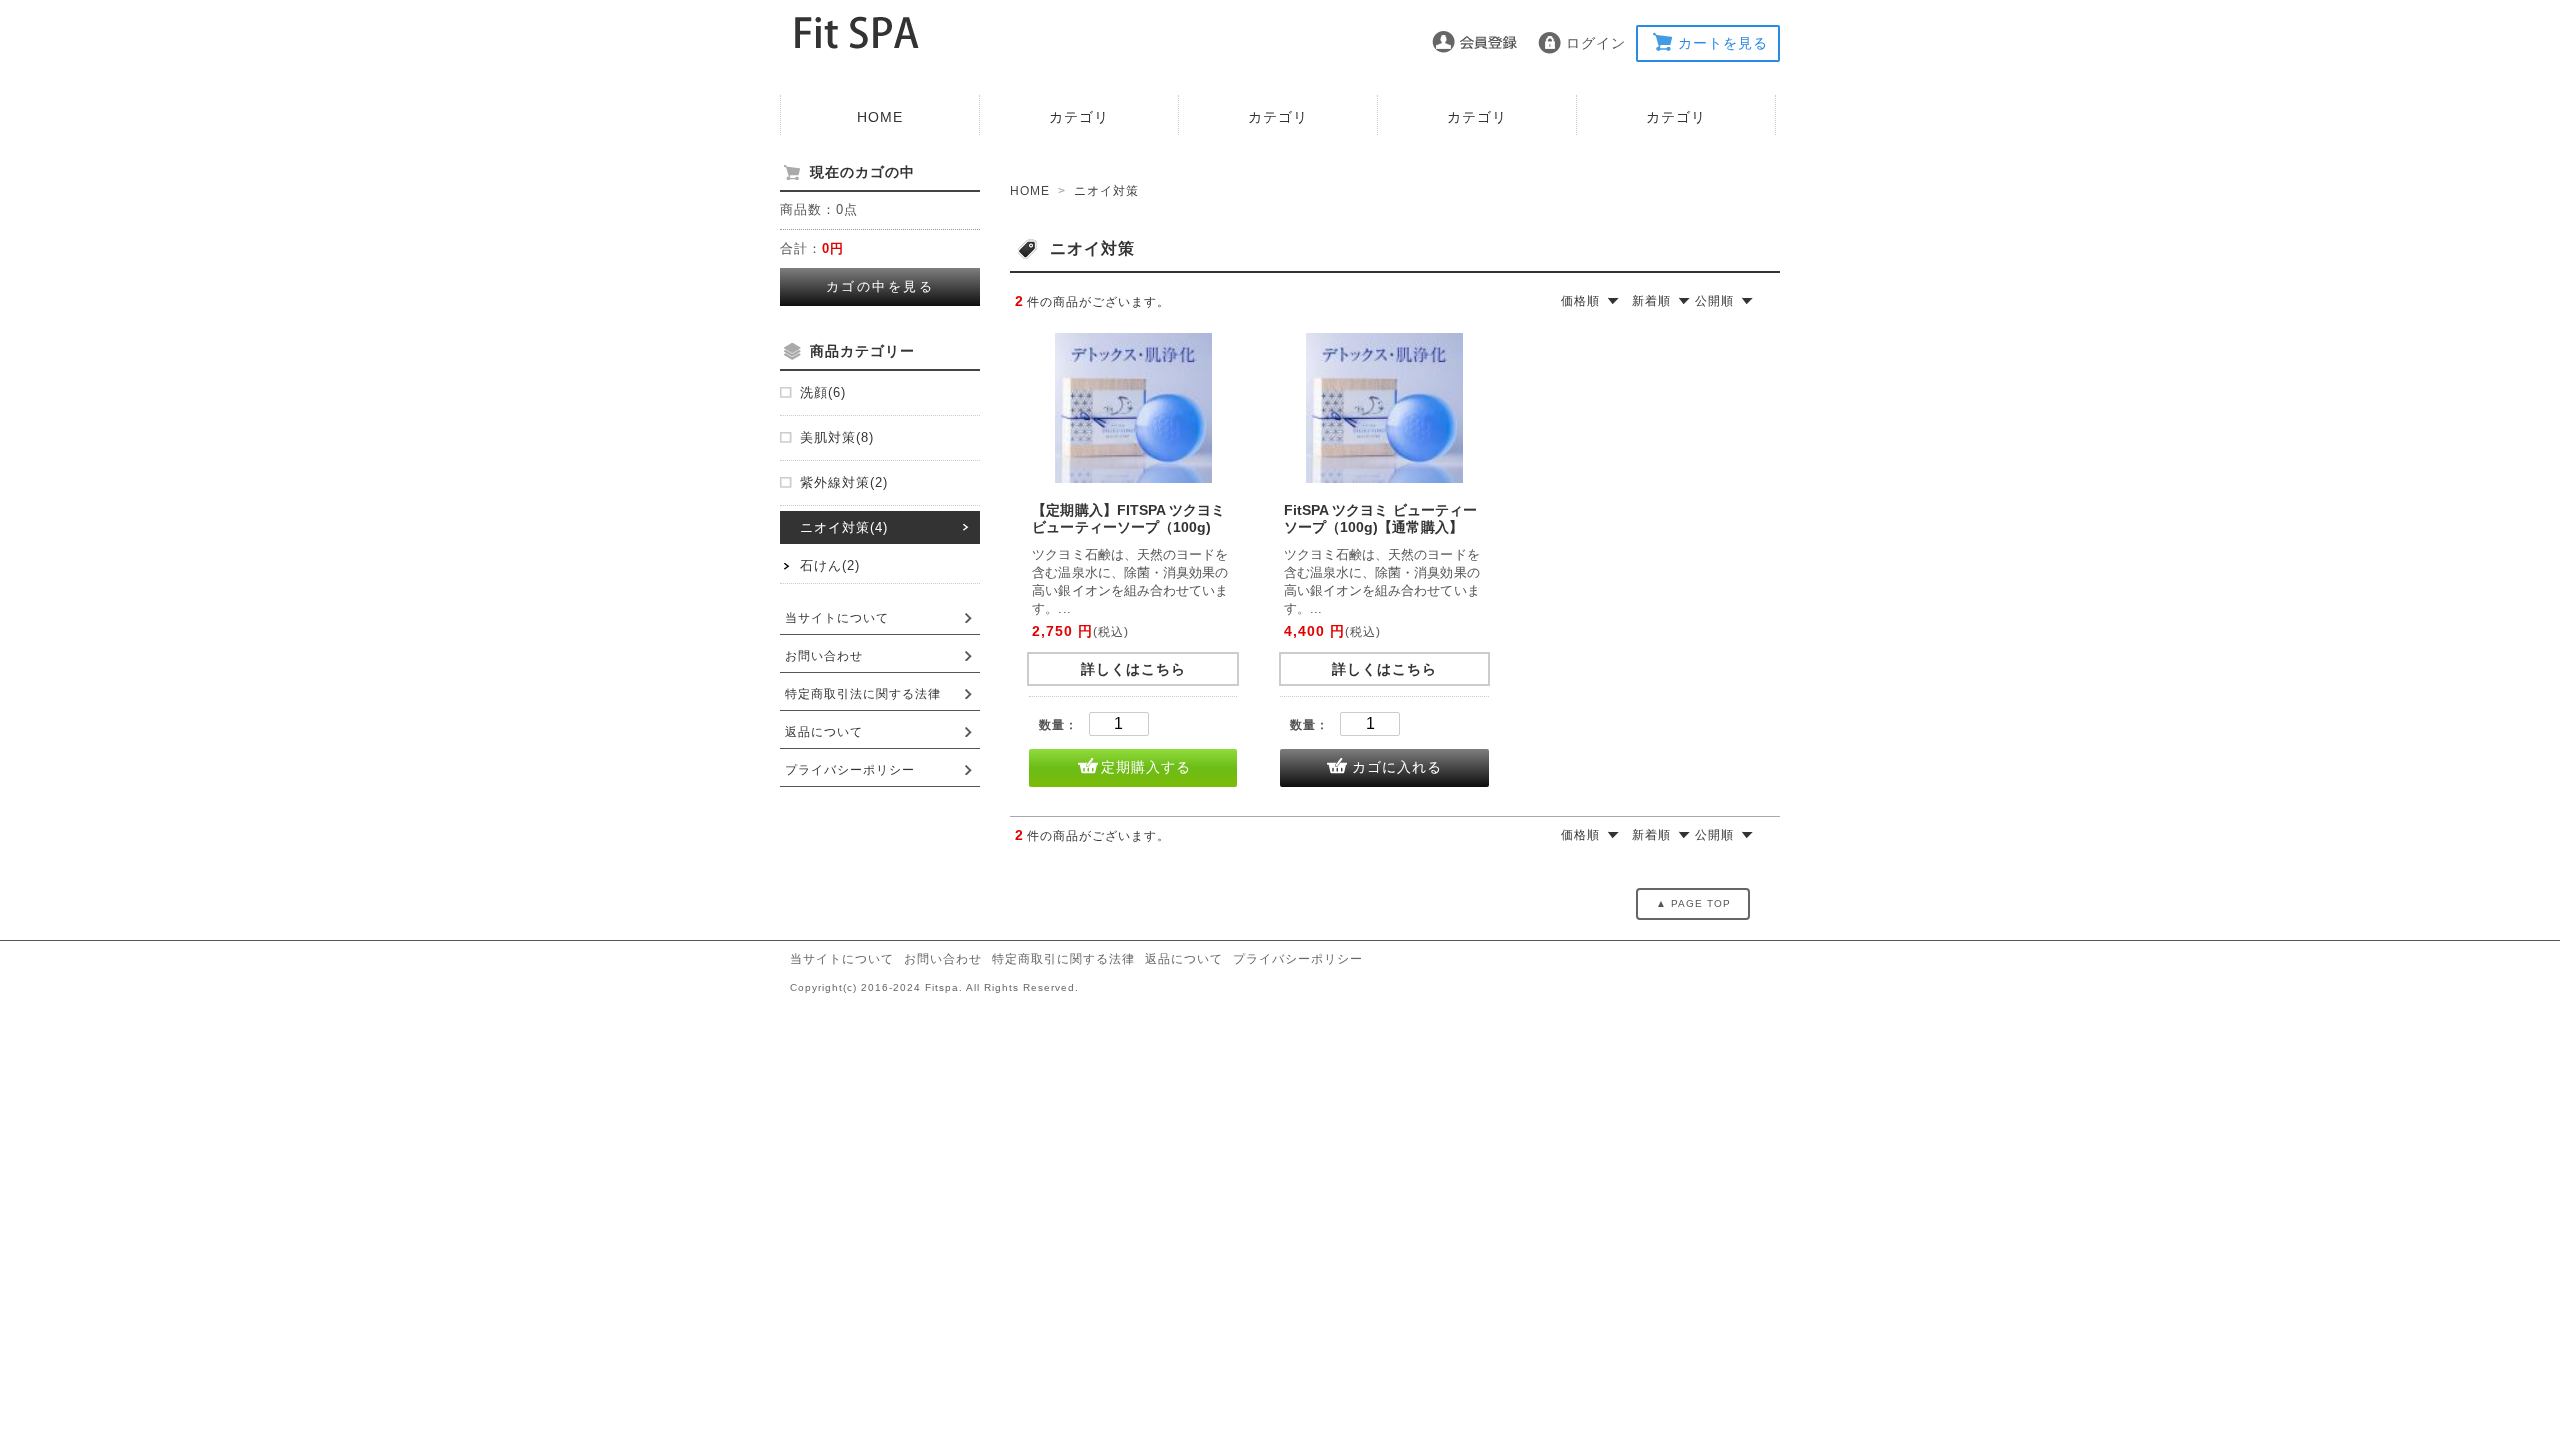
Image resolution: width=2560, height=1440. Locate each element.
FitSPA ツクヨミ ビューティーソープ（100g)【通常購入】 (1380, 518)
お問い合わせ (824, 656)
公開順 (1714, 301)
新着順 (1651, 301)
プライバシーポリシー (850, 770)
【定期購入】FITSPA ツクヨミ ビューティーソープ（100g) (1128, 518)
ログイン (1596, 43)
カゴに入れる (1397, 767)
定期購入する (1146, 767)
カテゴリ (1079, 117)
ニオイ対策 (1106, 191)
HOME (880, 117)
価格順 (1580, 301)
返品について (824, 732)
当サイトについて (837, 618)
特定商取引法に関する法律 (863, 694)
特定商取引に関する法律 (1063, 959)
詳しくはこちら (1133, 669)
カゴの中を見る (880, 286)
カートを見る (1723, 43)
